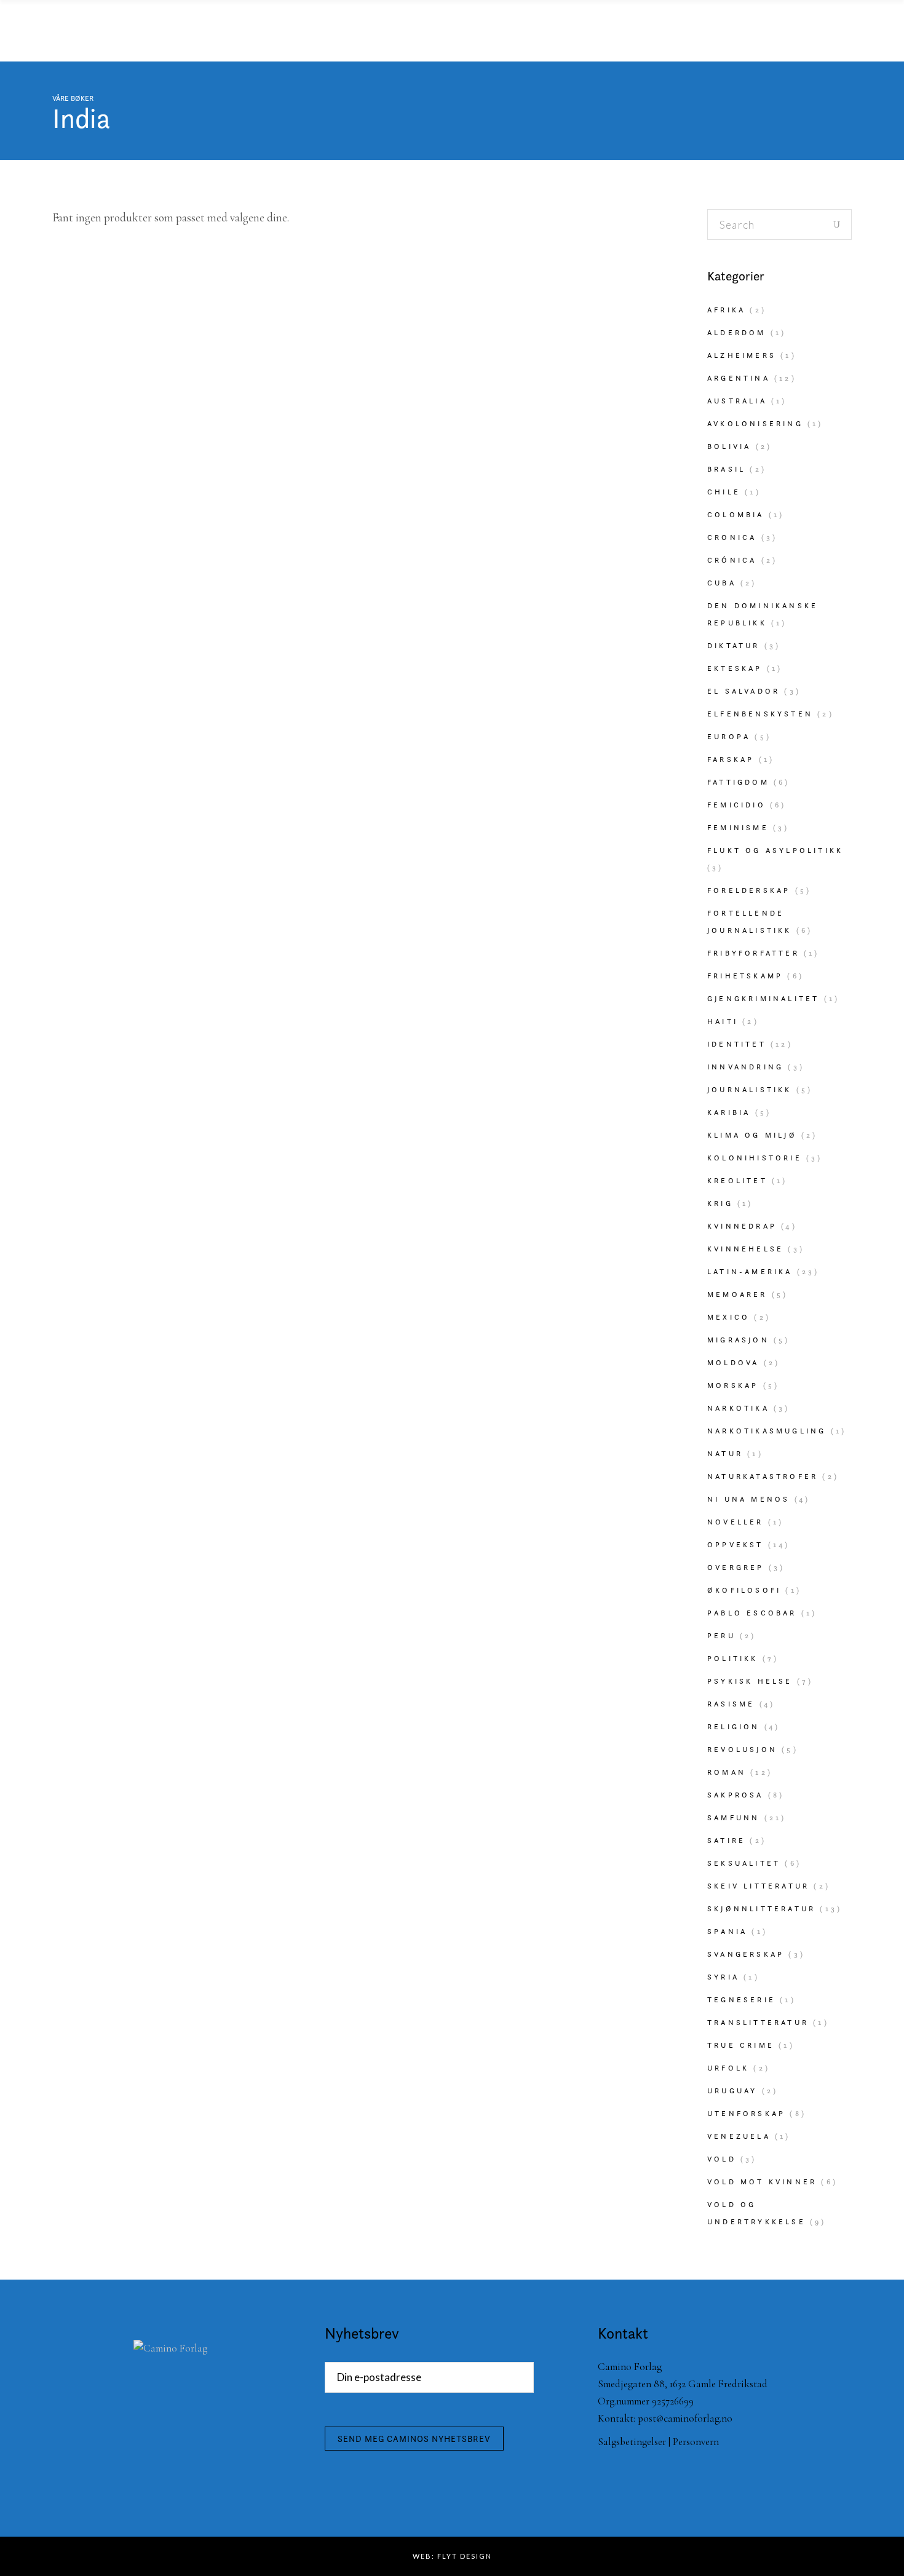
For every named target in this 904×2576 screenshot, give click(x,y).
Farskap (731, 759)
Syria (723, 1977)
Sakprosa (735, 1795)
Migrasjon (738, 1340)
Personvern (696, 2442)
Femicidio (736, 805)
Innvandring (745, 1067)
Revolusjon (742, 1749)
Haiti (723, 1021)
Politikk (733, 1658)
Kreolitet (737, 1180)
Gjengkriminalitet (763, 998)
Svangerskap (746, 1954)
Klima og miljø (752, 1135)
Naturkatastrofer (763, 1476)
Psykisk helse (750, 1681)
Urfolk (728, 2068)
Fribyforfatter (753, 953)
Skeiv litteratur (758, 1886)
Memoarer (737, 1294)
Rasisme (731, 1704)
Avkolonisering (755, 423)
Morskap (733, 1385)
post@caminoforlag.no (685, 2418)
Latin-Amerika (750, 1271)
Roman (727, 1772)
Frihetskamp (745, 976)
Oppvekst (735, 1544)
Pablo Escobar (752, 1613)
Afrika (726, 310)
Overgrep (736, 1567)
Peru (721, 1635)
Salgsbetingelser (632, 2442)
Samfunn (733, 1817)
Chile (724, 492)
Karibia (729, 1112)
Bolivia (729, 446)
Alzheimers (742, 355)
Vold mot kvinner (762, 2182)
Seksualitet (744, 1863)
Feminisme (738, 827)
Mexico (728, 1317)
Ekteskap (735, 668)
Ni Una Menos (748, 1499)
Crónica (732, 560)
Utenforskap (746, 2113)
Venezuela (739, 2136)
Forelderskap (749, 890)
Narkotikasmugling (767, 1431)
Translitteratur (758, 2022)
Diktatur (734, 645)
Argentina (739, 378)
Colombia (736, 514)
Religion (734, 1726)
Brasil (726, 469)
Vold (722, 2159)
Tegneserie (741, 1999)
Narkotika (738, 1408)
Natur (725, 1453)
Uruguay (732, 2091)
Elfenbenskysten (760, 714)
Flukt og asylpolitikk (775, 850)
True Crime (741, 2045)
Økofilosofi (744, 1590)
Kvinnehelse (745, 1249)
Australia (737, 401)
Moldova (733, 1362)
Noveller (735, 1522)
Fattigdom (738, 782)
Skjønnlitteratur (761, 1908)
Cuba (722, 583)
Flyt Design (465, 2556)
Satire (726, 1840)
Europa (729, 736)
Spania (727, 1931)
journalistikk (750, 1089)
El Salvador (743, 691)
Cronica (732, 537)
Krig (720, 1203)
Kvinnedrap (742, 1226)
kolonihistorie (755, 1158)
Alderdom (737, 332)
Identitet (737, 1044)
